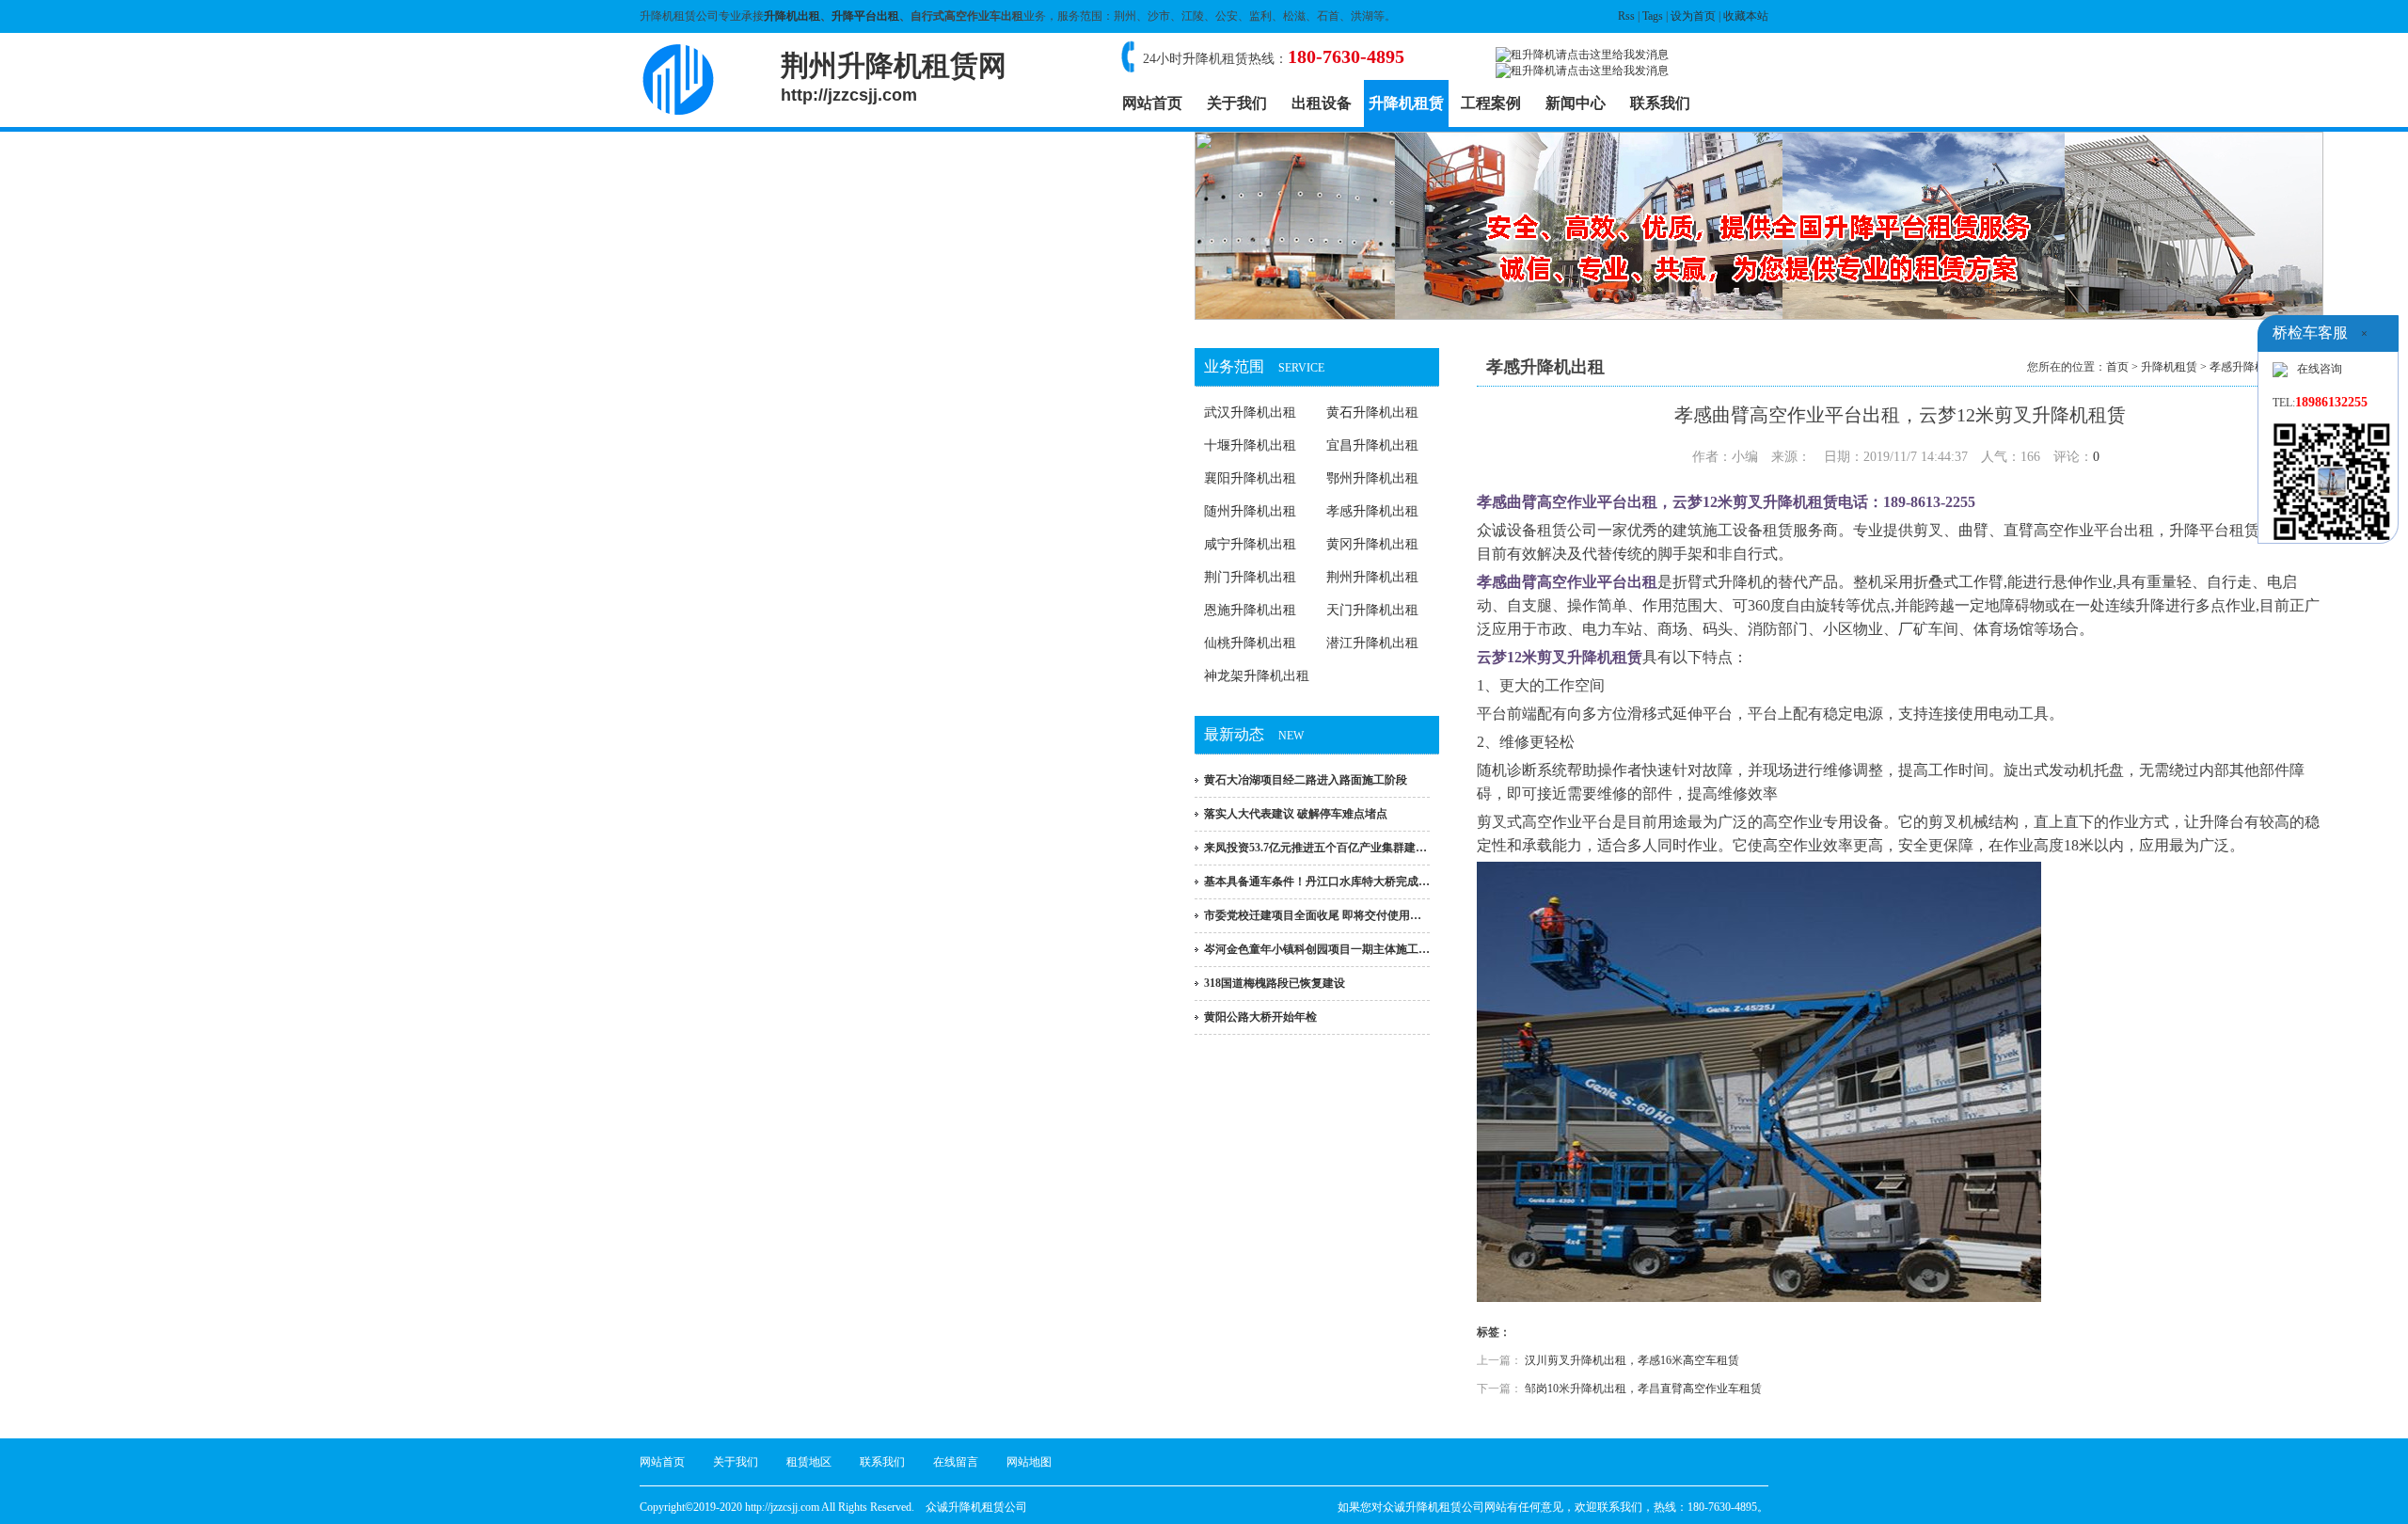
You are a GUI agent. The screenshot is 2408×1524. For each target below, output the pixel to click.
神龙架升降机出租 (1257, 676)
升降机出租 (792, 16)
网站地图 (1029, 1462)
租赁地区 (809, 1462)
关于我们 (1237, 103)
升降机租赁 (1406, 103)
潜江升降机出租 (1372, 643)
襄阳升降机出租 (1250, 478)
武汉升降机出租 (1250, 413)
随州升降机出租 (1250, 511)
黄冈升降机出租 (1372, 544)
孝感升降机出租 (1372, 511)
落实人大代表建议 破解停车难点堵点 (1296, 814)
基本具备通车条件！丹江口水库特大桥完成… (1317, 881)
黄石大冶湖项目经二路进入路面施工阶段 (1306, 780)
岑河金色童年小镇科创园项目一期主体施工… (1317, 949)
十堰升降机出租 (1250, 445)
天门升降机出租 (1372, 610)
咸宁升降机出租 (1250, 544)
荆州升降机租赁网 (894, 77)
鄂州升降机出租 (1372, 478)
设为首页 (1693, 16)
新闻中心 (1576, 103)
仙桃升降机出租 (1250, 643)
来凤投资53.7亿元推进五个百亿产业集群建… (1315, 848)
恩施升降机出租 (1250, 610)
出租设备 (1322, 103)
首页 (2117, 367)
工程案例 (1491, 103)
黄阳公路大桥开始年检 (1260, 1017)
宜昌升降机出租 (1372, 445)
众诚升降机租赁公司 (976, 1507)
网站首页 (1152, 103)
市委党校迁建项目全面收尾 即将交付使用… (1313, 915)
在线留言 (956, 1462)
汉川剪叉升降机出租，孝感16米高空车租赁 (1632, 1360)
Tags (1653, 16)
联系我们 (1660, 103)
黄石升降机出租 (1372, 413)
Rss (1626, 16)
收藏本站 (1746, 16)
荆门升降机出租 (1250, 577)
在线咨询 (2320, 369)
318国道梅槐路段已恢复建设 (1275, 983)
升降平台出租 (865, 16)
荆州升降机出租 (1372, 577)
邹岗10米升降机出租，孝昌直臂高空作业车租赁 (1643, 1389)
